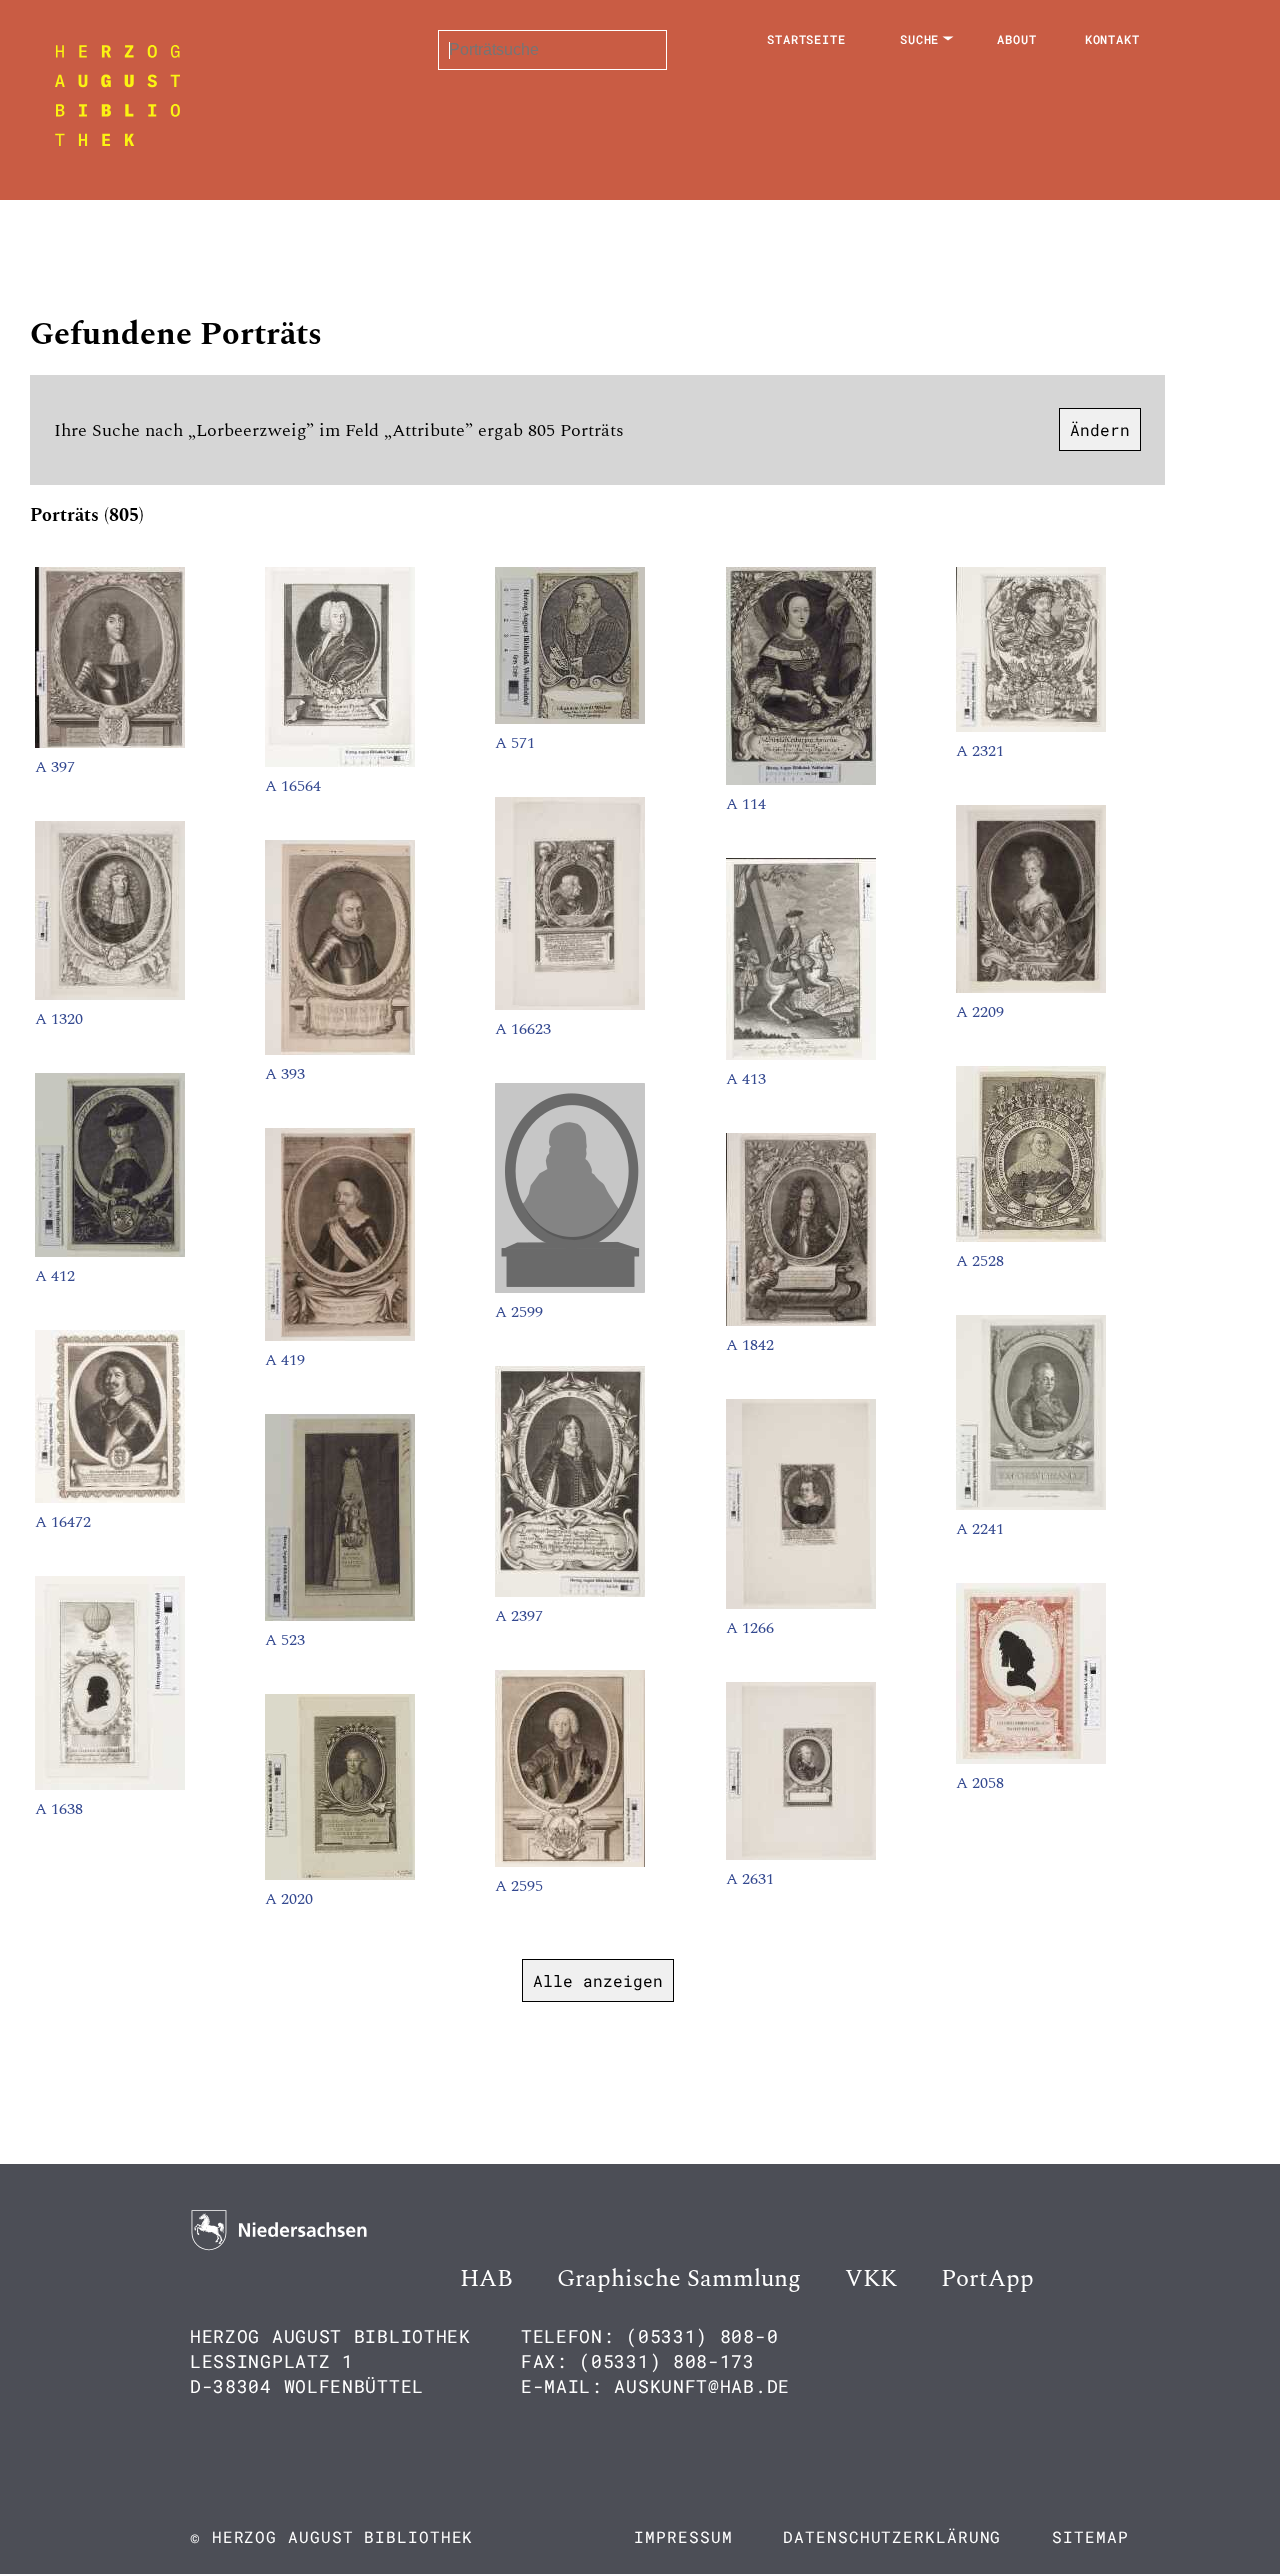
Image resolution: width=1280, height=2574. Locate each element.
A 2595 (519, 1886)
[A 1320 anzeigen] (110, 995)
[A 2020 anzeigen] (340, 1875)
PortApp (987, 2279)
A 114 (746, 804)
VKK (871, 2279)
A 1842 (750, 1345)
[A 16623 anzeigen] (570, 1005)
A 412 (55, 1276)
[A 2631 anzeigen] (801, 1855)
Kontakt (1112, 39)
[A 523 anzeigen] (340, 1616)
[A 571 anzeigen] (570, 719)
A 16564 (293, 786)
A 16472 (63, 1522)
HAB (486, 2279)
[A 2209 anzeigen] (1031, 988)
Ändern (1100, 429)
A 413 (746, 1079)
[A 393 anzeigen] (340, 1050)
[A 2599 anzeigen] (570, 1288)
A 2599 (519, 1312)
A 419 (285, 1360)
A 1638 (59, 1809)
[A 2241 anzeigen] (1031, 1505)
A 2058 (980, 1783)
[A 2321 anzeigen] (1031, 727)
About (1017, 39)
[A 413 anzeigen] (801, 1055)
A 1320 (59, 1019)
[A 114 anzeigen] (801, 780)
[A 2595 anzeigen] (570, 1862)
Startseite (806, 39)
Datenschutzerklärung (892, 2536)
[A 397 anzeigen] (110, 743)
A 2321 (980, 751)
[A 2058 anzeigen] (1031, 1759)
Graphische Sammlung (679, 2279)
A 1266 (750, 1628)
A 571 (515, 743)
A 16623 (523, 1029)
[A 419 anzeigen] (340, 1336)
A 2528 (980, 1261)
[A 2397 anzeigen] (570, 1592)
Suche (920, 39)
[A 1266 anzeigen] (801, 1604)
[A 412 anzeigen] (110, 1252)
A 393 (285, 1074)
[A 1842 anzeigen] (801, 1321)
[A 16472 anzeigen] (110, 1498)
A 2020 (289, 1899)
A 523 (285, 1640)
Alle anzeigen (598, 1980)
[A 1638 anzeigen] (110, 1785)
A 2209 (980, 1012)
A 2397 (519, 1616)
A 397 (55, 767)
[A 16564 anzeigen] (340, 762)
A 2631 (750, 1879)
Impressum (683, 2536)
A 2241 (980, 1529)
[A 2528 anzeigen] (1031, 1237)
